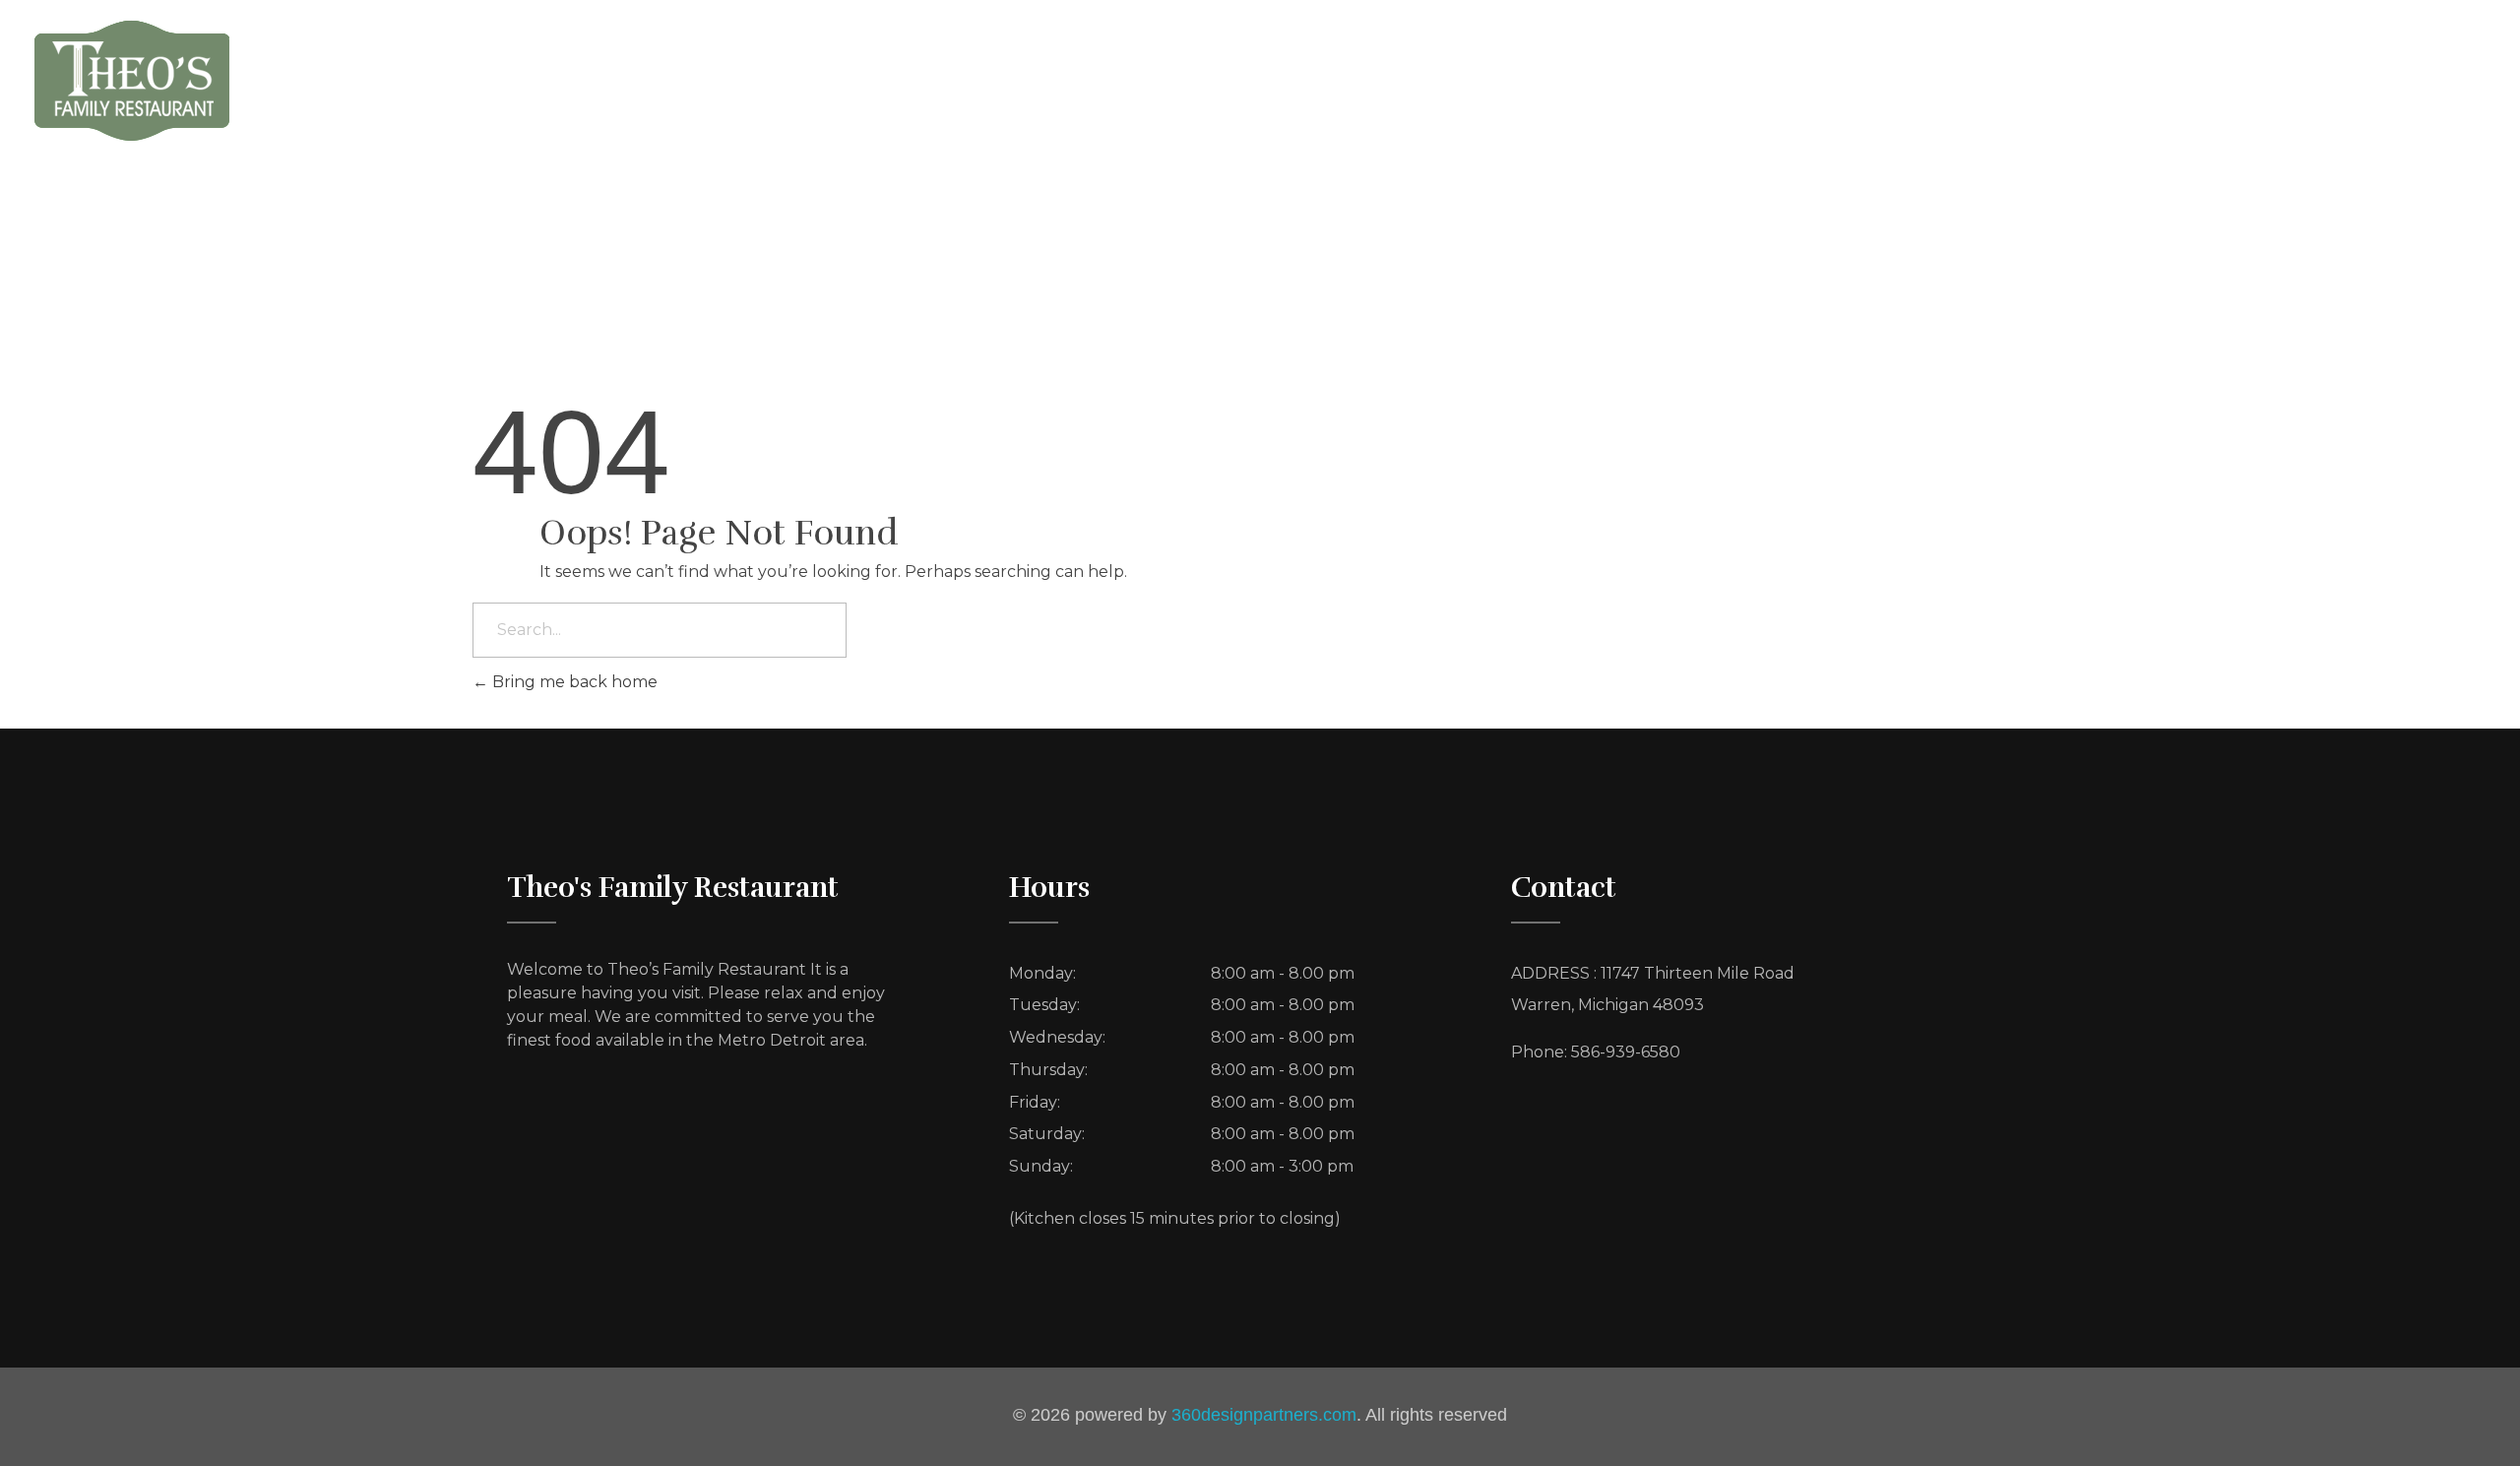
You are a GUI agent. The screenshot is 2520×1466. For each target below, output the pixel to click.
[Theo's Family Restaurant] (132, 80)
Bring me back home (573, 682)
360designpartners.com (1264, 1415)
